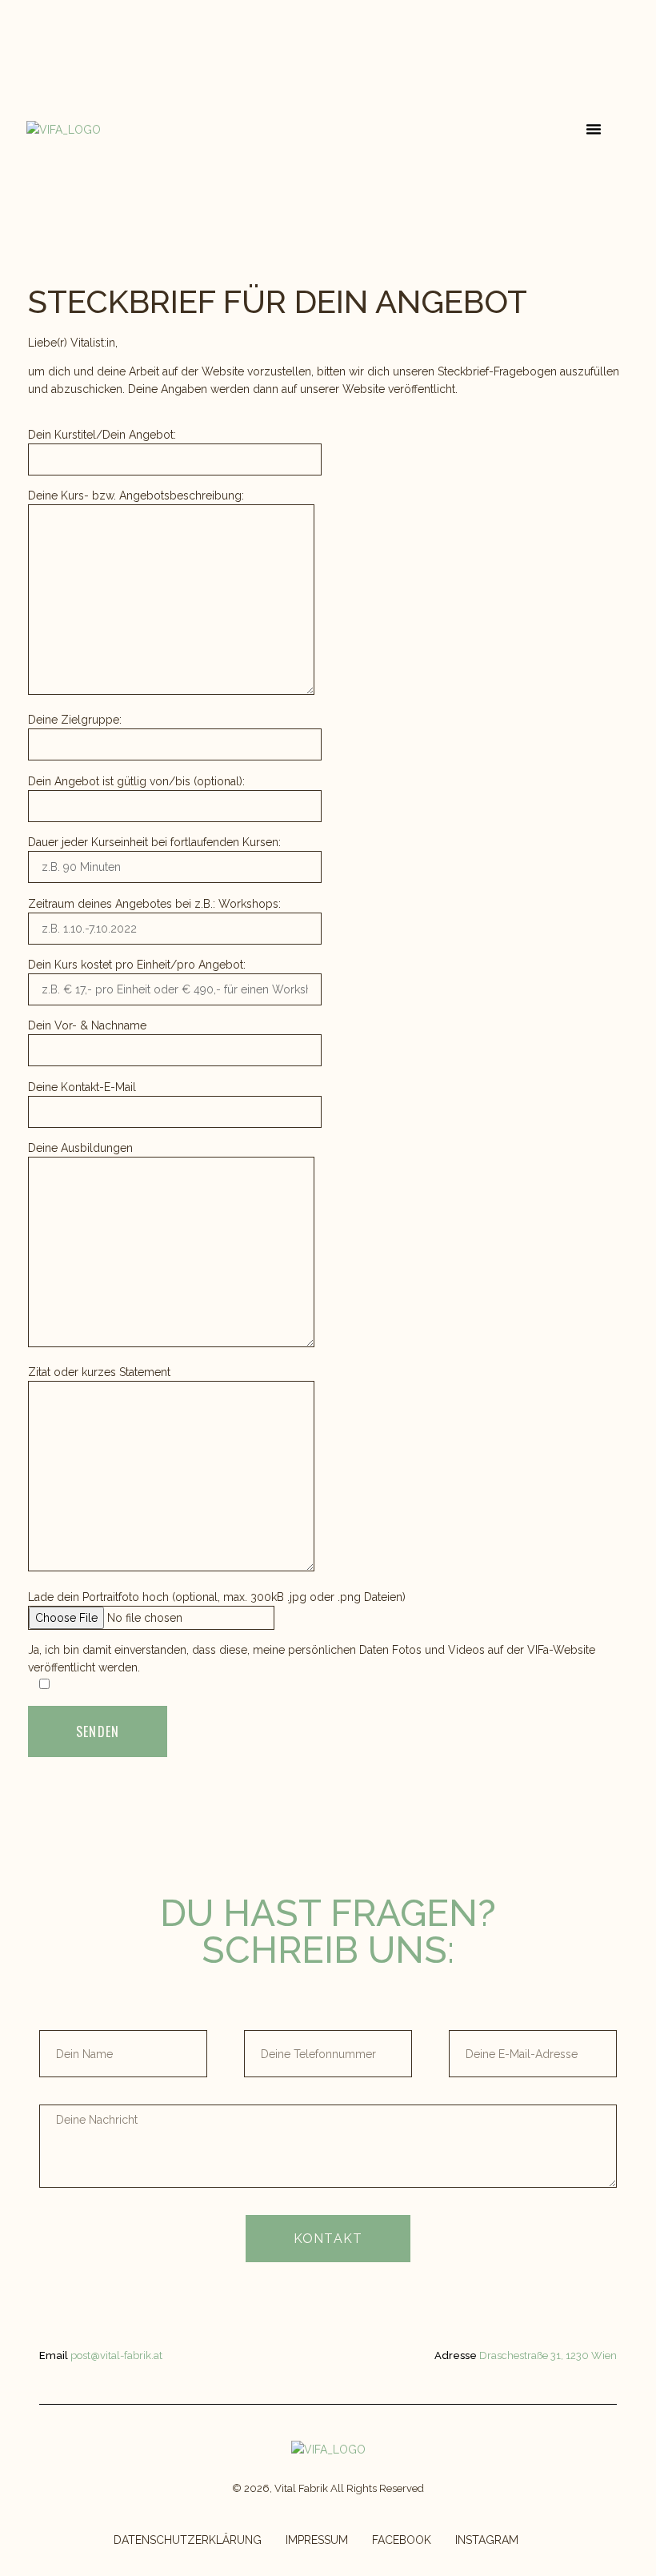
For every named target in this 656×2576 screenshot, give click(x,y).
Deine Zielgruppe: (75, 720)
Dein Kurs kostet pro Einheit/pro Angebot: (137, 965)
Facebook (402, 2540)
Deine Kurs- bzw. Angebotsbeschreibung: (136, 496)
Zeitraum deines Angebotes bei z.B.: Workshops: (154, 904)
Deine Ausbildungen (80, 1148)
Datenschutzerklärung (188, 2540)
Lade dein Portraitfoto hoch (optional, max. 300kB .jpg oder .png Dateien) (217, 1597)
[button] (594, 129)
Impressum (317, 2540)
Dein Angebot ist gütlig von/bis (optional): (136, 781)
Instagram (487, 2540)
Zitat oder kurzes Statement (99, 1372)
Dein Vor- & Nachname (87, 1025)
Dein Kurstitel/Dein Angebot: (102, 435)
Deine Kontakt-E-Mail (82, 1087)
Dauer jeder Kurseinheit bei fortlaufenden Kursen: (154, 842)
